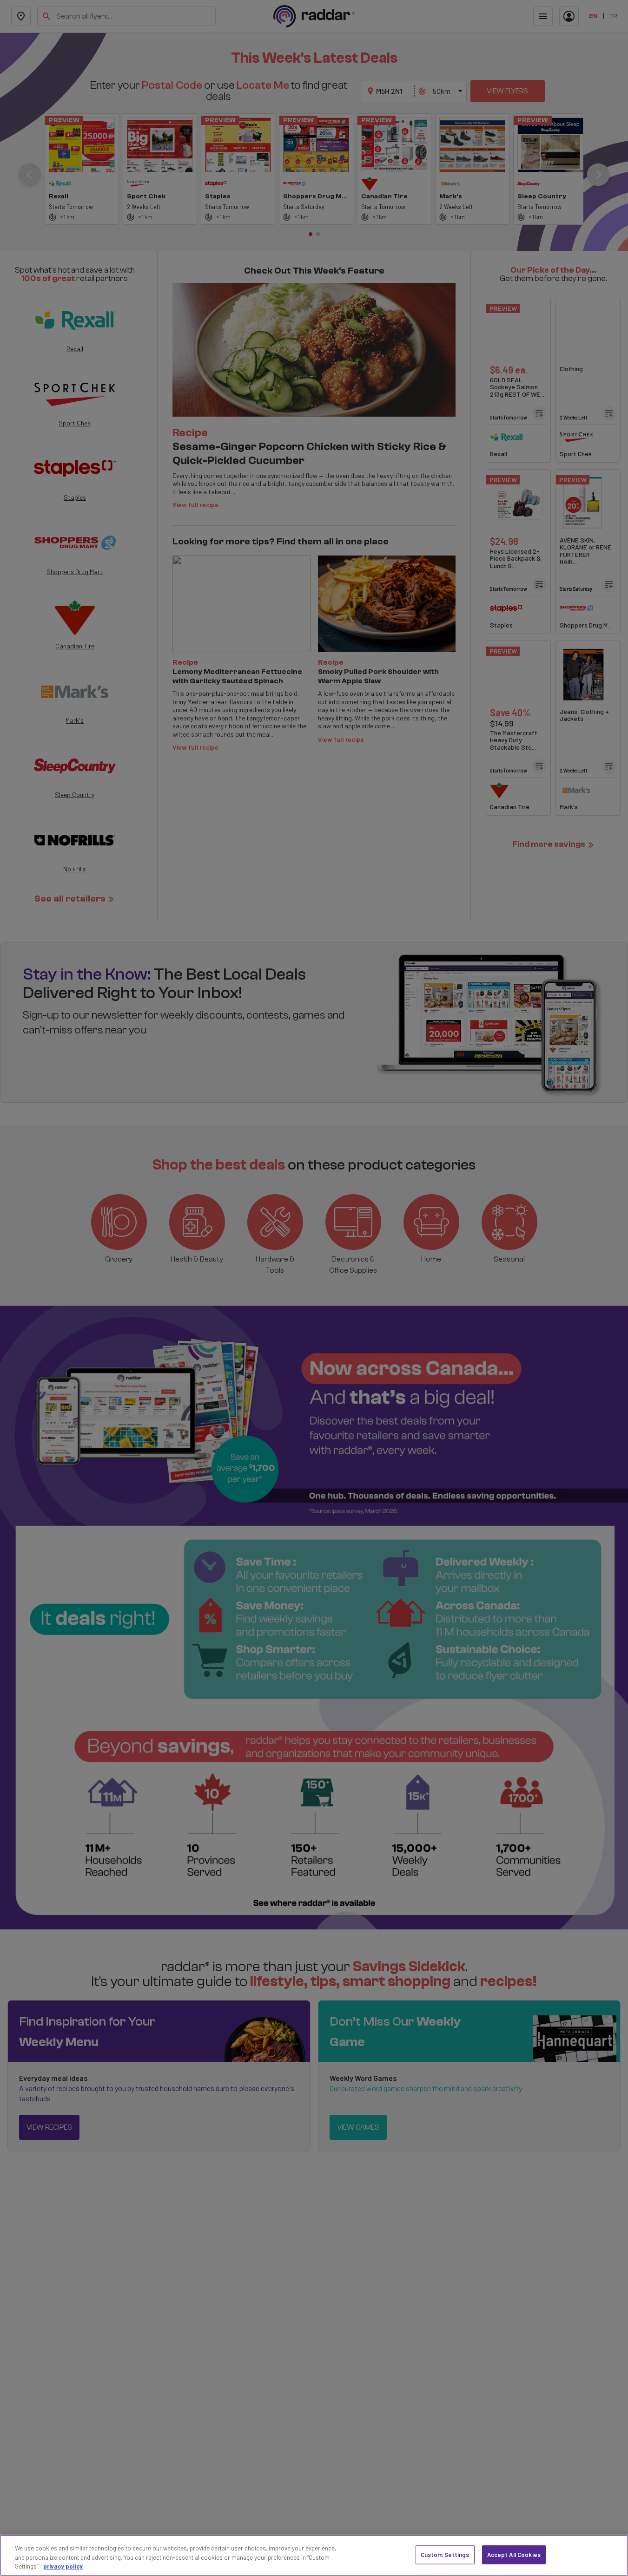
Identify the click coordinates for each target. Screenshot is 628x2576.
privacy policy (63, 2566)
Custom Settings (445, 2554)
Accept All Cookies (514, 2554)
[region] (314, 2555)
